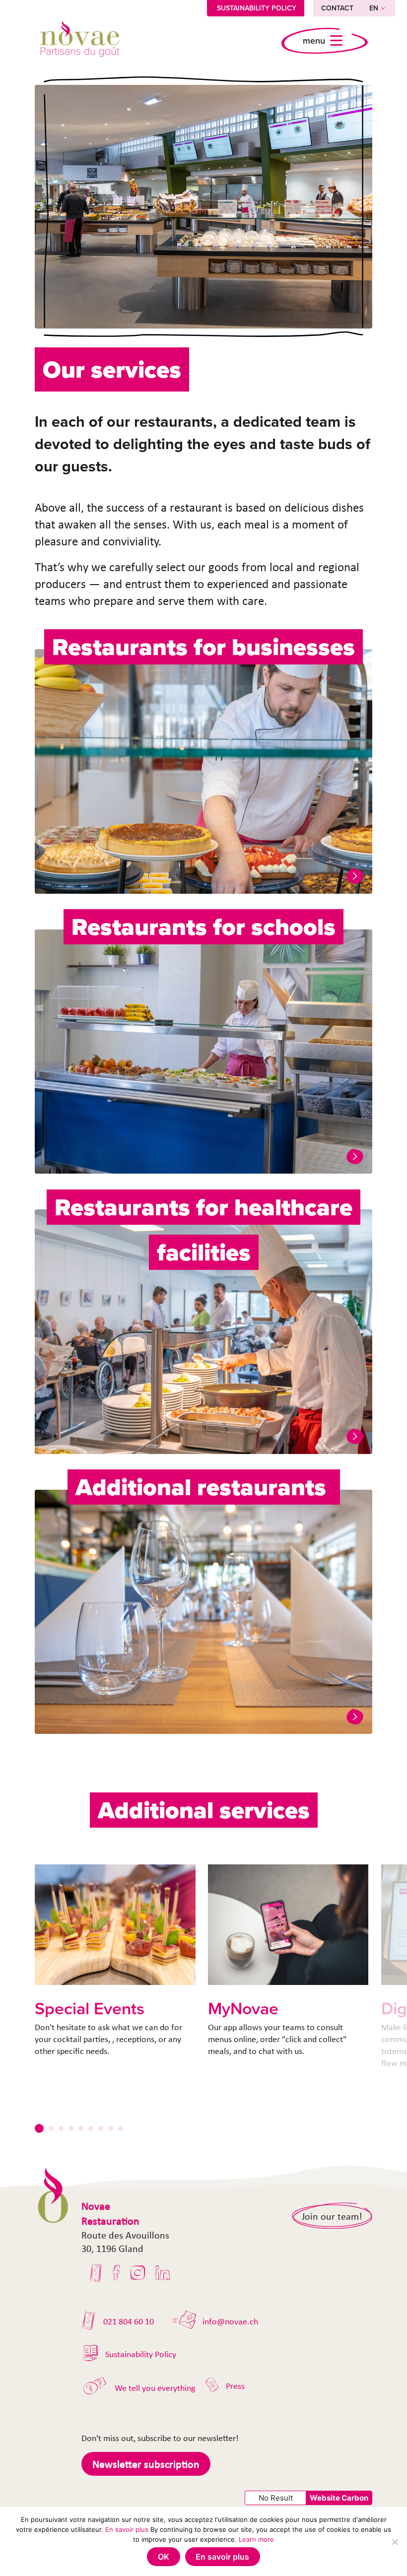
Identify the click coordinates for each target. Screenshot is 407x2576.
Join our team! (332, 2216)
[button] (355, 876)
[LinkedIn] (163, 2273)
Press (235, 2386)
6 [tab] (91, 2128)
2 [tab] (51, 2128)
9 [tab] (121, 2128)
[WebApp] (96, 2273)
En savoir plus (127, 2529)
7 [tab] (101, 2128)
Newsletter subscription (146, 2464)
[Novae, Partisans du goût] (79, 41)
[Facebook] (116, 2273)
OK (164, 2557)
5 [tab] (81, 2128)
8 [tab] (111, 2128)
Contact (337, 8)
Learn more (256, 2539)
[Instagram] (138, 2273)
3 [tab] (61, 2128)
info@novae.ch (230, 2321)
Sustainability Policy (257, 8)
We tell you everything (155, 2388)
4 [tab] (71, 2128)
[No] (395, 2542)
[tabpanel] (115, 1961)
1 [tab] (39, 2128)
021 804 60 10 (129, 2321)
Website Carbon (339, 2498)
